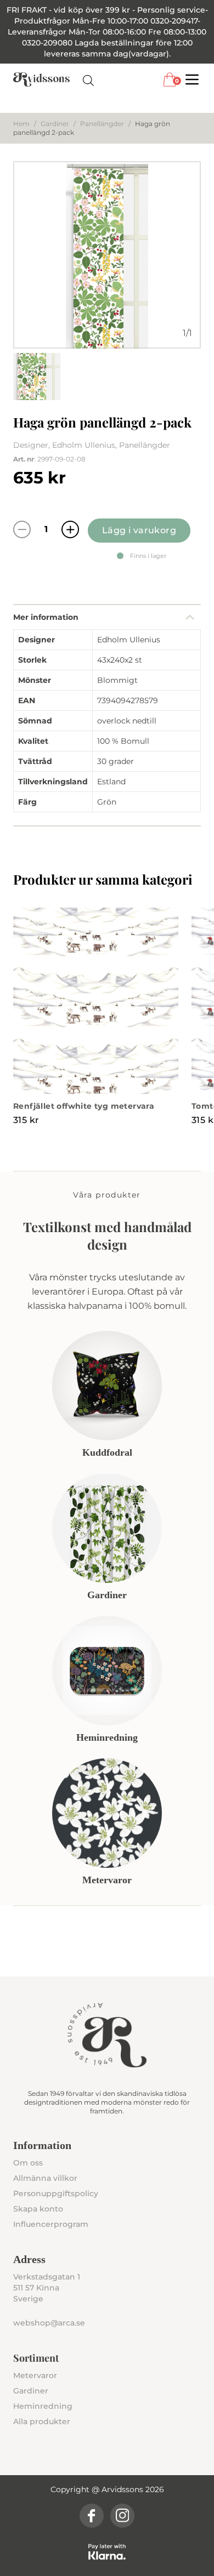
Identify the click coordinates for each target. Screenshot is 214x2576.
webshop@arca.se (49, 2323)
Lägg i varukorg (139, 530)
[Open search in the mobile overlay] (88, 80)
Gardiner (55, 124)
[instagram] (122, 2516)
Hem (21, 124)
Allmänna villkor (45, 2178)
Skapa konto (38, 2209)
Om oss (28, 2163)
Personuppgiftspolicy (56, 2193)
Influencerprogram (51, 2224)
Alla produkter (42, 2421)
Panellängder (102, 124)
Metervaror (35, 2375)
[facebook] (92, 2516)
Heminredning (43, 2406)
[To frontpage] (41, 79)
